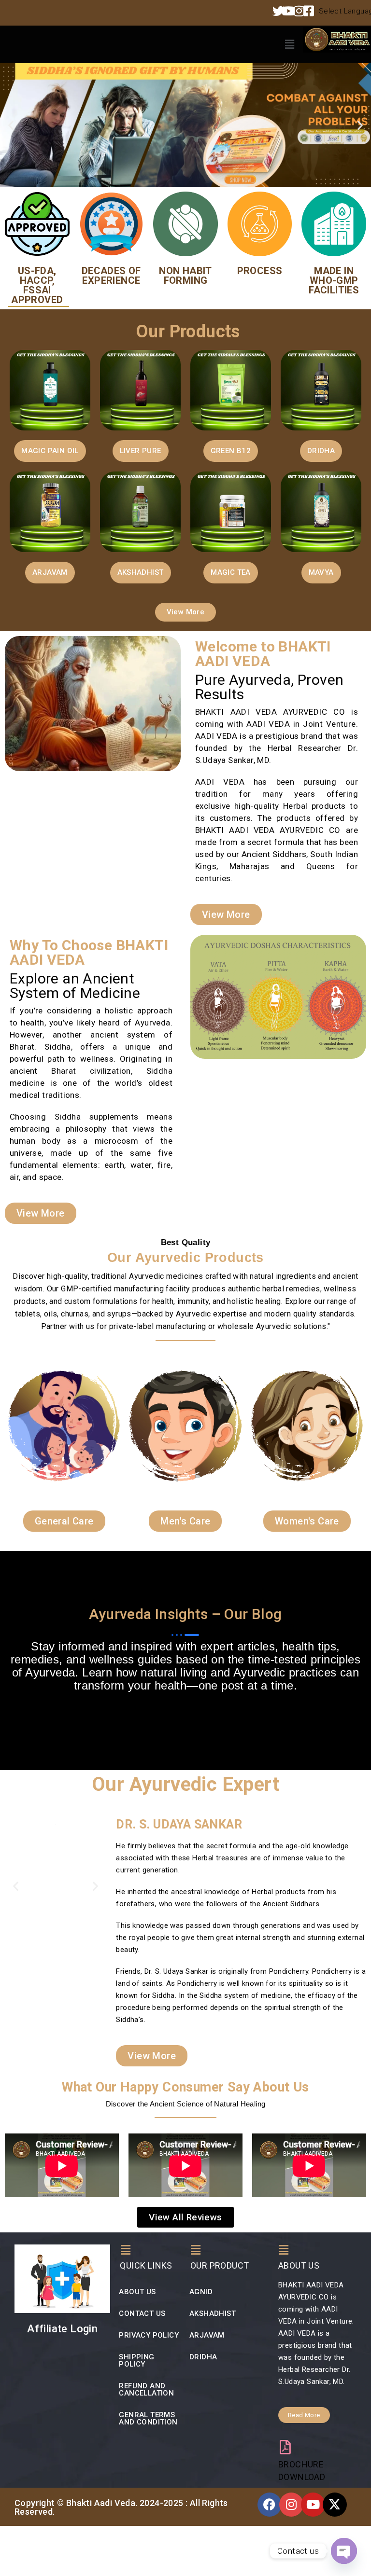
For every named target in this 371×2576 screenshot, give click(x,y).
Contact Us (142, 2313)
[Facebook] (270, 2505)
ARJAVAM (207, 2335)
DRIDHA (203, 2357)
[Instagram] (291, 2505)
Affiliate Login (62, 2329)
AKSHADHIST (213, 2313)
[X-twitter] (335, 2505)
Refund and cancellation (146, 2389)
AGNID (201, 2292)
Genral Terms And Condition (148, 2418)
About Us (137, 2292)
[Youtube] (313, 2505)
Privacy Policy (149, 2335)
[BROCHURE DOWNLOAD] (285, 2447)
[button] (290, 44)
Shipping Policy (136, 2361)
